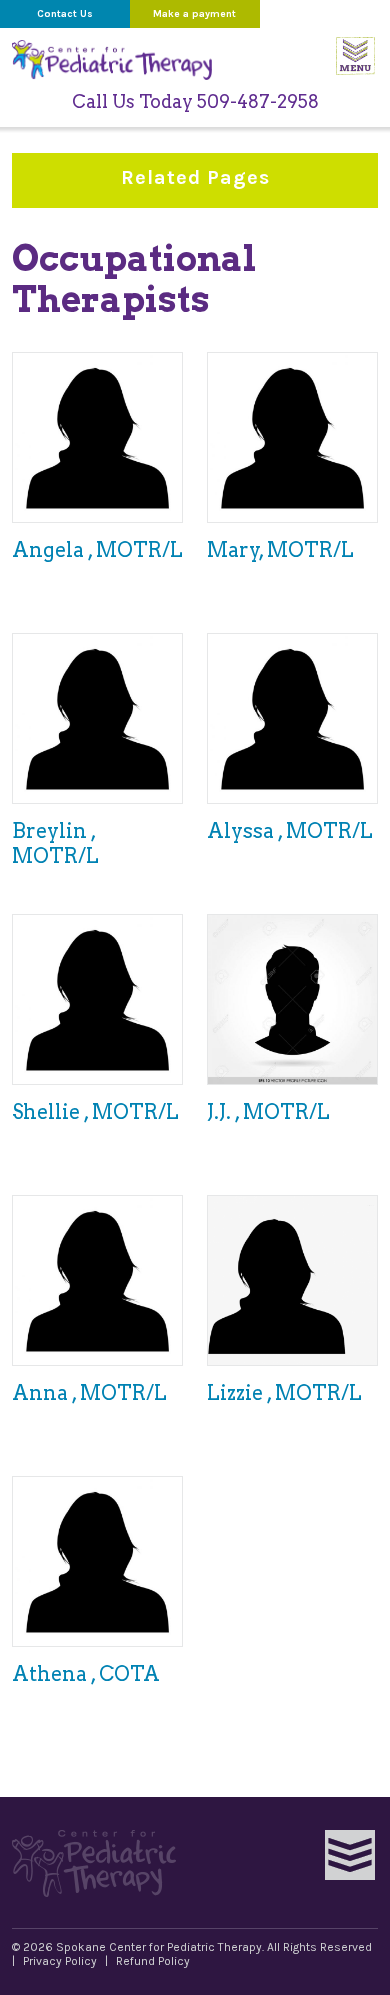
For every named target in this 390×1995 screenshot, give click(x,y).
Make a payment (194, 14)
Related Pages (235, 186)
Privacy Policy (60, 1961)
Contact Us (65, 14)
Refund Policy (153, 1961)
